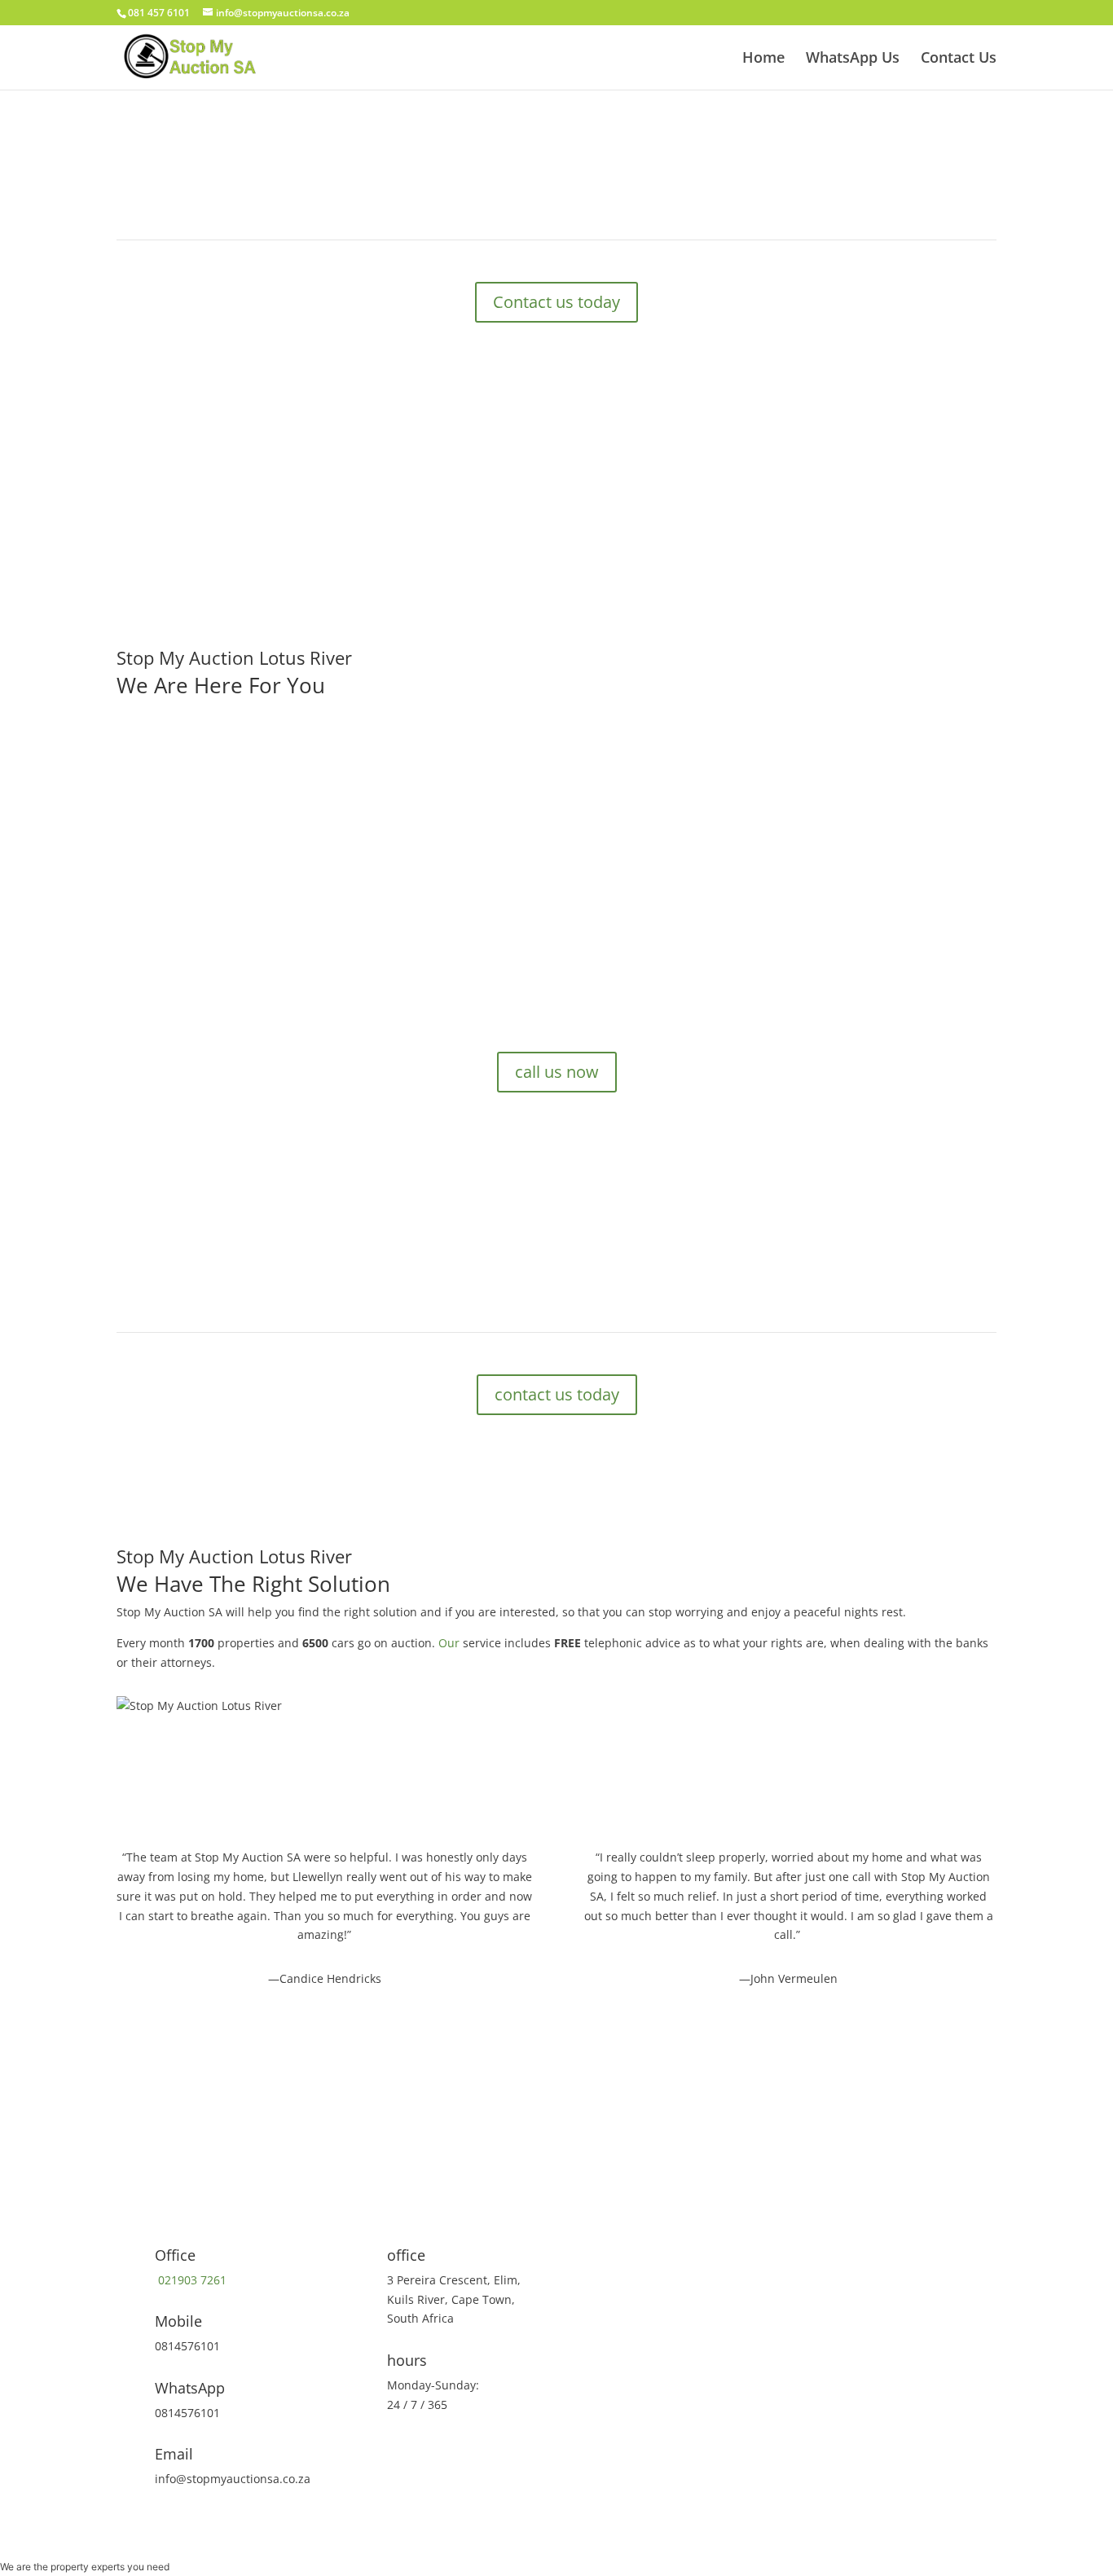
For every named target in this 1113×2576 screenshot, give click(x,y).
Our (449, 1643)
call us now (209, 954)
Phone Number (622, 2139)
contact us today (557, 1394)
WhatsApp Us (853, 59)
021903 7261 (191, 2280)
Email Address (620, 2170)
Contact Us (959, 59)
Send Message (653, 2286)
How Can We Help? (632, 2201)
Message (605, 2257)
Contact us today (556, 302)
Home (763, 59)
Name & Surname (629, 2108)
